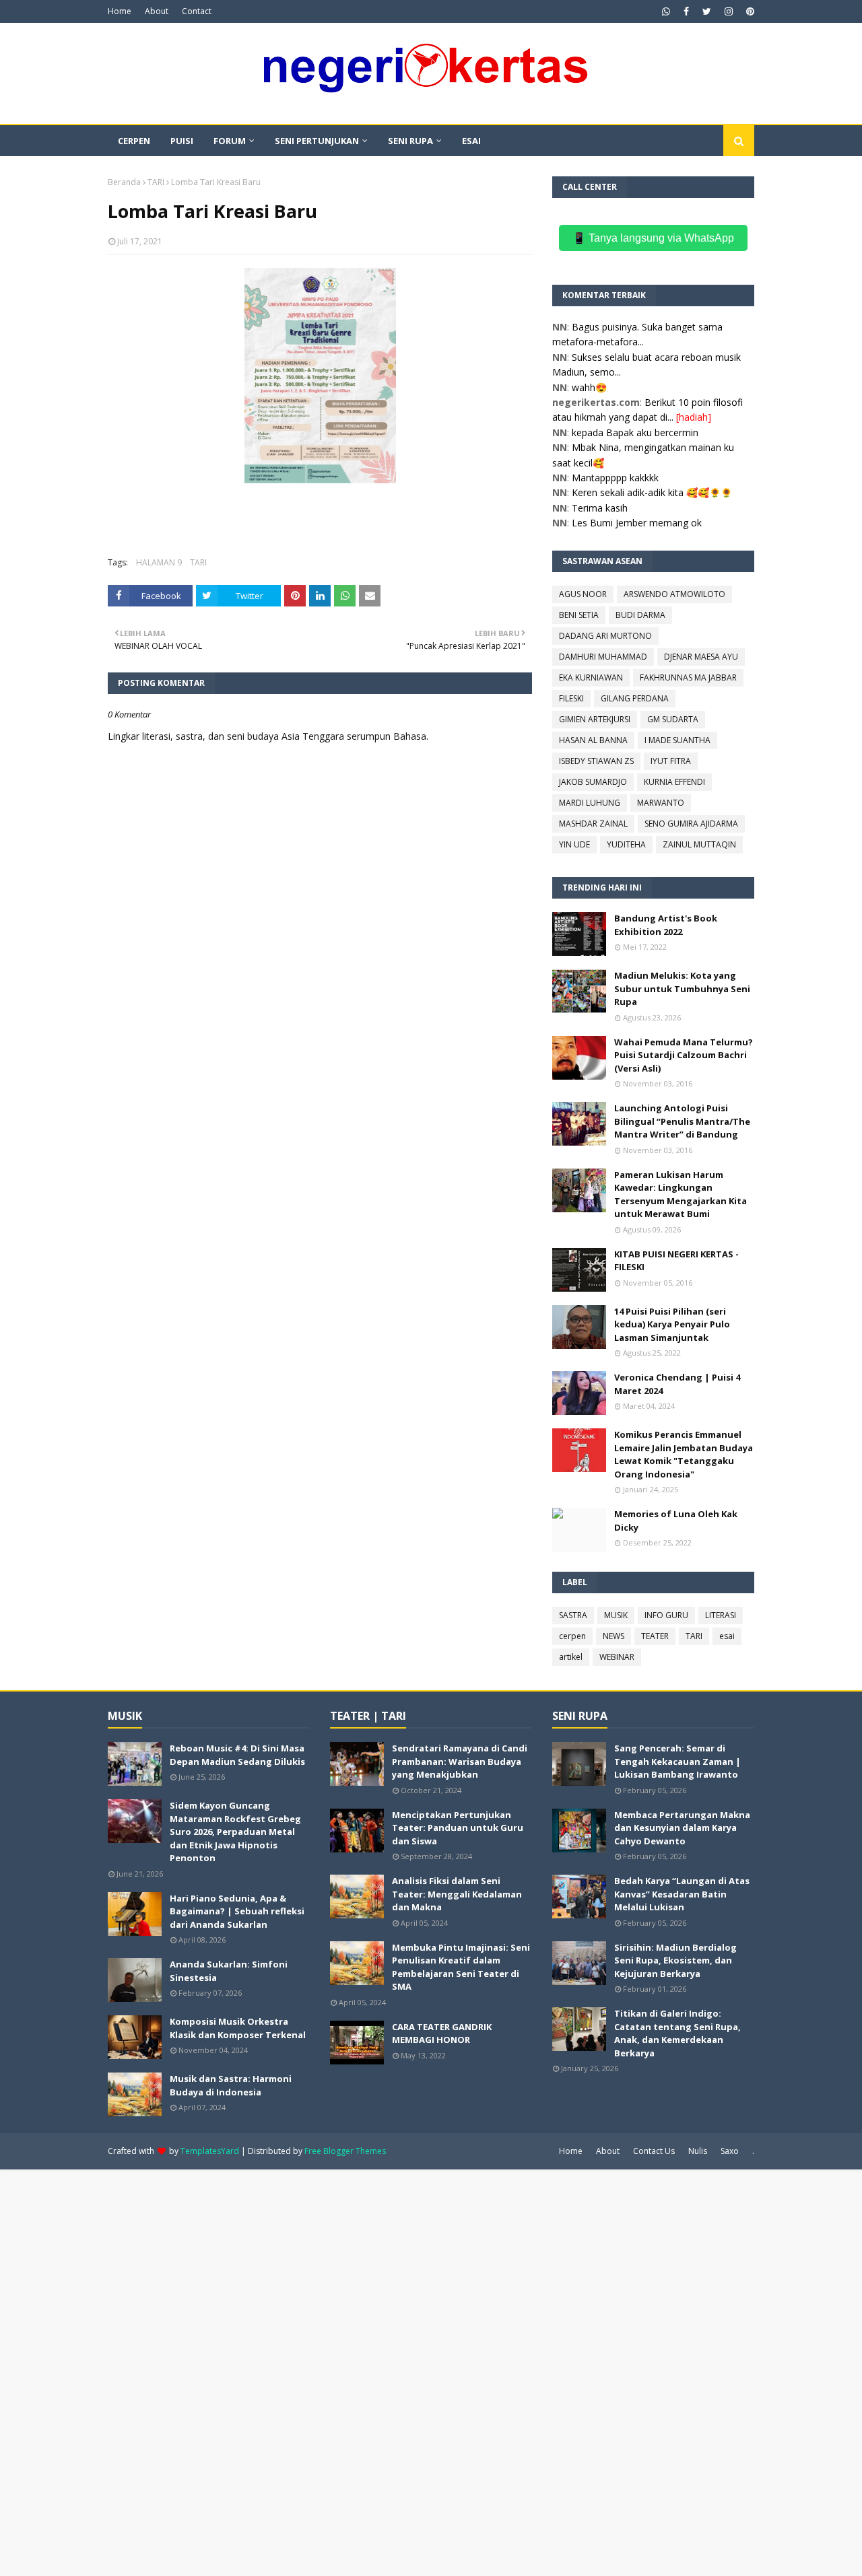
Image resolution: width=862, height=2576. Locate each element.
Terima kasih (600, 508)
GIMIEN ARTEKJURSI (595, 719)
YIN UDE (574, 844)
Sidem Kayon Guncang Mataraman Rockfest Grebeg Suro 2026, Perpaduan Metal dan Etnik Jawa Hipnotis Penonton (235, 1832)
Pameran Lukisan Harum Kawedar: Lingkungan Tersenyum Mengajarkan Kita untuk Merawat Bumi (681, 1194)
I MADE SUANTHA (677, 740)
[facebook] (686, 11)
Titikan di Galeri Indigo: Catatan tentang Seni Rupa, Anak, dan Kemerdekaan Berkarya (677, 2033)
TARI (156, 182)
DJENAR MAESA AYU (701, 657)
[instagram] (729, 11)
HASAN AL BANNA (593, 740)
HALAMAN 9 (159, 562)
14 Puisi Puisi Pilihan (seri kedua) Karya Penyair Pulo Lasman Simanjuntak (672, 1324)
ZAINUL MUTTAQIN (699, 844)
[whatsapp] (666, 11)
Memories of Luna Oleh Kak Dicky (676, 1521)
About (157, 11)
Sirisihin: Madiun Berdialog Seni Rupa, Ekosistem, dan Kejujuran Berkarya (675, 1960)
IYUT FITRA (671, 761)
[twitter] (707, 11)
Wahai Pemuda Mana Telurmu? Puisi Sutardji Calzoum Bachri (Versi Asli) (684, 1055)
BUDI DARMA (640, 615)
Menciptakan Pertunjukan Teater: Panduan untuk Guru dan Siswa (458, 1828)
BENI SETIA (579, 615)
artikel (571, 1657)
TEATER (655, 1636)
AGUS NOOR (583, 594)
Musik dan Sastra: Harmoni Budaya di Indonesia (231, 2085)
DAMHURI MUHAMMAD (603, 657)
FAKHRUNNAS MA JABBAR (688, 677)
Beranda (124, 182)
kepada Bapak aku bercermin (635, 432)
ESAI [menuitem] (471, 141)
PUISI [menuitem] (182, 141)
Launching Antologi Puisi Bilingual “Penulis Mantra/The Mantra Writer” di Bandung (682, 1121)
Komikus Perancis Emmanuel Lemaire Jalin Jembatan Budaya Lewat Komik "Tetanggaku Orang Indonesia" (684, 1454)
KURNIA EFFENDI (674, 782)
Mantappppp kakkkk (615, 478)
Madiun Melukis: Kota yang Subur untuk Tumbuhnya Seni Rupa (682, 988)
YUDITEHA (626, 844)
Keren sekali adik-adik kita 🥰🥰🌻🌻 (652, 492)
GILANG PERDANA (635, 698)
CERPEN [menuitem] (134, 141)
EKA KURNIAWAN (591, 677)
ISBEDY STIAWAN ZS (596, 761)
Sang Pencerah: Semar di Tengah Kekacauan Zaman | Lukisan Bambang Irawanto (677, 1761)
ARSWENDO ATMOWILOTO (674, 594)
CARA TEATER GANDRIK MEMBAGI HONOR (442, 2033)
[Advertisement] (404, 2371)
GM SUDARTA (673, 719)
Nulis (698, 2151)
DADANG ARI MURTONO (605, 636)
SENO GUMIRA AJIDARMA (691, 824)
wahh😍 (589, 387)
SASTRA (573, 1615)
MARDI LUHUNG (590, 803)
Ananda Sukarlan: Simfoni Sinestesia (229, 1971)
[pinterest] (749, 11)
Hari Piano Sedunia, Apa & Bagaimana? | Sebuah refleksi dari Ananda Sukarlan (237, 1911)
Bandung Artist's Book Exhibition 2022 (666, 925)
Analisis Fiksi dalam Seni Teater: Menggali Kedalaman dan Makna (457, 1894)
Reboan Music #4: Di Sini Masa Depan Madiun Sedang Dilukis (237, 1755)
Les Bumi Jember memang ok (637, 523)
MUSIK (616, 1615)
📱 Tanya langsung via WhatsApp (653, 238)
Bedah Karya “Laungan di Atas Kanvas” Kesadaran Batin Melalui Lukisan (682, 1894)
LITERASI (721, 1615)
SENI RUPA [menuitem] (410, 141)
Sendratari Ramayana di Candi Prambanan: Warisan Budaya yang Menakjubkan (460, 1761)
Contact (197, 11)
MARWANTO (661, 803)
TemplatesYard (210, 2151)
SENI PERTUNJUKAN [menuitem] (317, 141)
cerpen (572, 1636)
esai (727, 1636)
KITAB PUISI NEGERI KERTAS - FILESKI (676, 1261)
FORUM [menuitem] (230, 141)
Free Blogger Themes (345, 2151)
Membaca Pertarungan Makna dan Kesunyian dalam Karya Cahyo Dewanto (682, 1828)
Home (120, 11)
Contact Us (654, 2151)
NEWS (614, 1636)
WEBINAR (617, 1657)
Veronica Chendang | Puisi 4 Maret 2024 (677, 1384)
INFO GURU (666, 1615)
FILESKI (571, 698)
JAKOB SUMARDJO (593, 782)
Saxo (730, 2151)
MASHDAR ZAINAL (593, 824)
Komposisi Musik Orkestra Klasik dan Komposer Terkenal (238, 2028)
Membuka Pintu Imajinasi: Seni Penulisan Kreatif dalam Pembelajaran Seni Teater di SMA (461, 1967)
